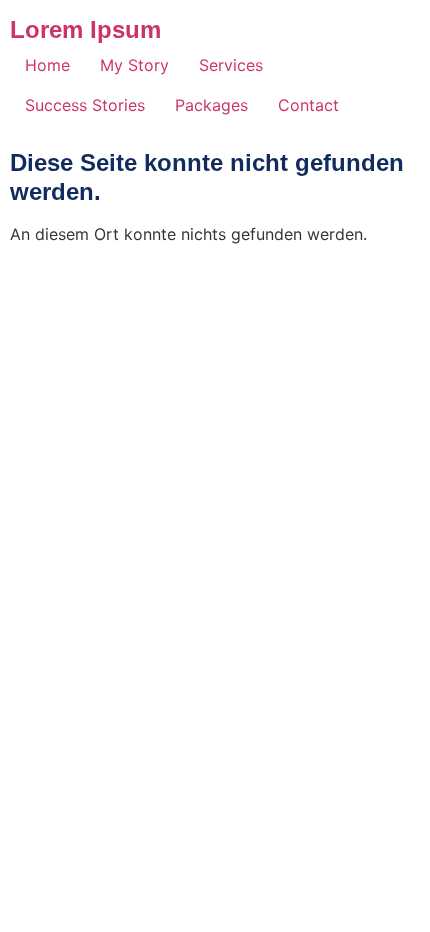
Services (231, 65)
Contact (308, 105)
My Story (134, 65)
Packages (211, 105)
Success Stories (85, 105)
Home (47, 65)
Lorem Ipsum (85, 29)
